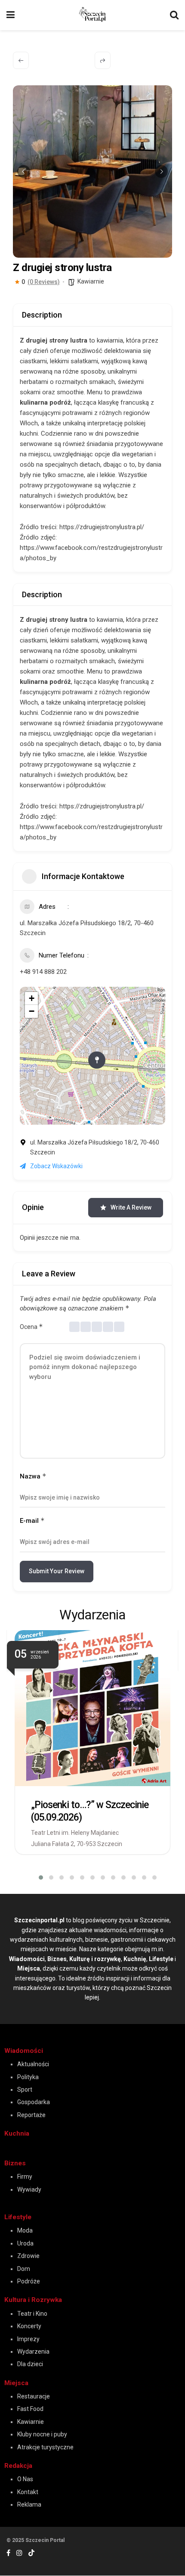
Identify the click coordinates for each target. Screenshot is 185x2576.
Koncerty (29, 2326)
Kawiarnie (91, 281)
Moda (25, 2230)
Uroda (25, 2243)
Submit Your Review (57, 1571)
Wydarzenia (33, 2351)
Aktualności (33, 2064)
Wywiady (29, 2189)
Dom (24, 2269)
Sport (25, 2089)
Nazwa (33, 1476)
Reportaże (31, 2115)
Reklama (29, 2504)
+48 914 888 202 (43, 972)
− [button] (32, 1011)
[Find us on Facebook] (8, 2553)
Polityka (28, 2077)
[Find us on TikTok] (31, 2553)
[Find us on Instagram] (19, 2553)
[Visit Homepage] (92, 14)
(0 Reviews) (44, 282)
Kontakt (28, 2492)
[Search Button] (174, 15)
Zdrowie (28, 2256)
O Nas (25, 2479)
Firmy (25, 2177)
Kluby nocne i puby (42, 2434)
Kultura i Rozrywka (33, 2300)
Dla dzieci (30, 2364)
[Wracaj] (21, 60)
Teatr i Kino (32, 2314)
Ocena (31, 1327)
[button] (24, 172)
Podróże (29, 2281)
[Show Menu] (11, 15)
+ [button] (32, 998)
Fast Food (30, 2409)
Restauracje (34, 2396)
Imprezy (28, 2339)
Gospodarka (34, 2102)
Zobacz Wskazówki (56, 1166)
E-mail (32, 1520)
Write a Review (131, 1207)
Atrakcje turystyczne (45, 2447)
